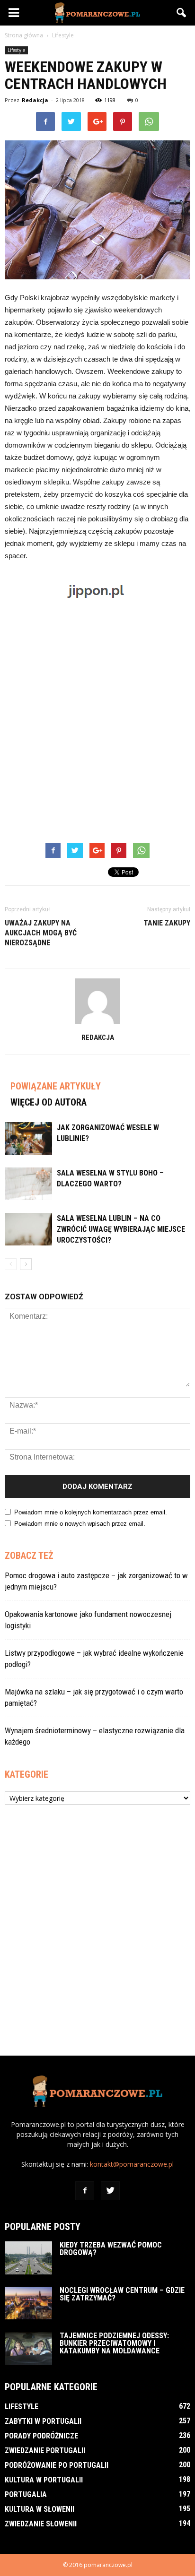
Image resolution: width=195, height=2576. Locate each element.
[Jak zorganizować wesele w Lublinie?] (28, 1138)
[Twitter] (110, 2191)
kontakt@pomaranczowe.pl (132, 2164)
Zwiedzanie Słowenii (41, 2524)
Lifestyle (16, 50)
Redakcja (35, 100)
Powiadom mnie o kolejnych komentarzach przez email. (91, 1512)
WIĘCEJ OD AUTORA (49, 1102)
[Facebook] (85, 2191)
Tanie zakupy (167, 923)
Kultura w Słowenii (40, 2509)
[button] (182, 13)
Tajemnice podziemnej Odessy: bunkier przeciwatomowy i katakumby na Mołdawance (114, 2343)
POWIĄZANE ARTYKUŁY (56, 1086)
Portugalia (26, 2494)
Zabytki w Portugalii (43, 2421)
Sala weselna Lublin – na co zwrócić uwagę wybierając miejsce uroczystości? (121, 1229)
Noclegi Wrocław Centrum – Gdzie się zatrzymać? (122, 2294)
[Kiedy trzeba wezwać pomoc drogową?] (28, 2258)
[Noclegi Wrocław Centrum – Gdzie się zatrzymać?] (28, 2303)
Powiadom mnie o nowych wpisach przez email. (80, 1524)
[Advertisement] (97, 719)
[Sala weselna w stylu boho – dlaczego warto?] (28, 1184)
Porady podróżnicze (41, 2436)
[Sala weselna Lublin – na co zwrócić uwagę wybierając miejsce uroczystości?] (28, 1229)
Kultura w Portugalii (44, 2480)
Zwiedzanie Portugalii (45, 2451)
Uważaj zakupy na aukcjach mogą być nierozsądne (41, 933)
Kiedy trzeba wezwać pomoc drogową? (111, 2249)
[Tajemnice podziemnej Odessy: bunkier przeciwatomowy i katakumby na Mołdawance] (28, 2348)
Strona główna (24, 35)
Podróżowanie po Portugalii (57, 2465)
